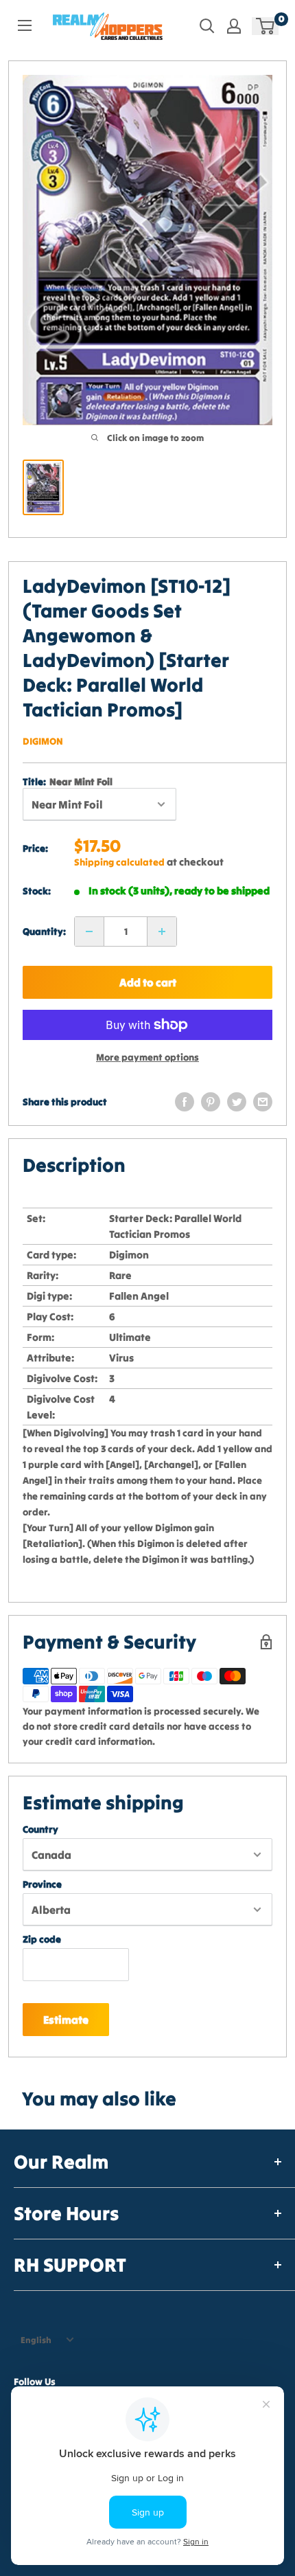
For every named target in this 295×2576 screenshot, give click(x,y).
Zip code (42, 1939)
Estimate (66, 2020)
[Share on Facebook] (185, 1102)
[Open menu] (25, 25)
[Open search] (207, 26)
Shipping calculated (119, 862)
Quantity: (44, 931)
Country (40, 1829)
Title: (68, 782)
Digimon (43, 741)
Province (42, 1884)
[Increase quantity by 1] (162, 931)
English (36, 2340)
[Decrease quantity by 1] (89, 931)
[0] (266, 26)
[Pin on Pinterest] (211, 1102)
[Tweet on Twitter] (237, 1102)
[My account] (234, 26)
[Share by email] (263, 1102)
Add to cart (148, 982)
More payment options (147, 1057)
